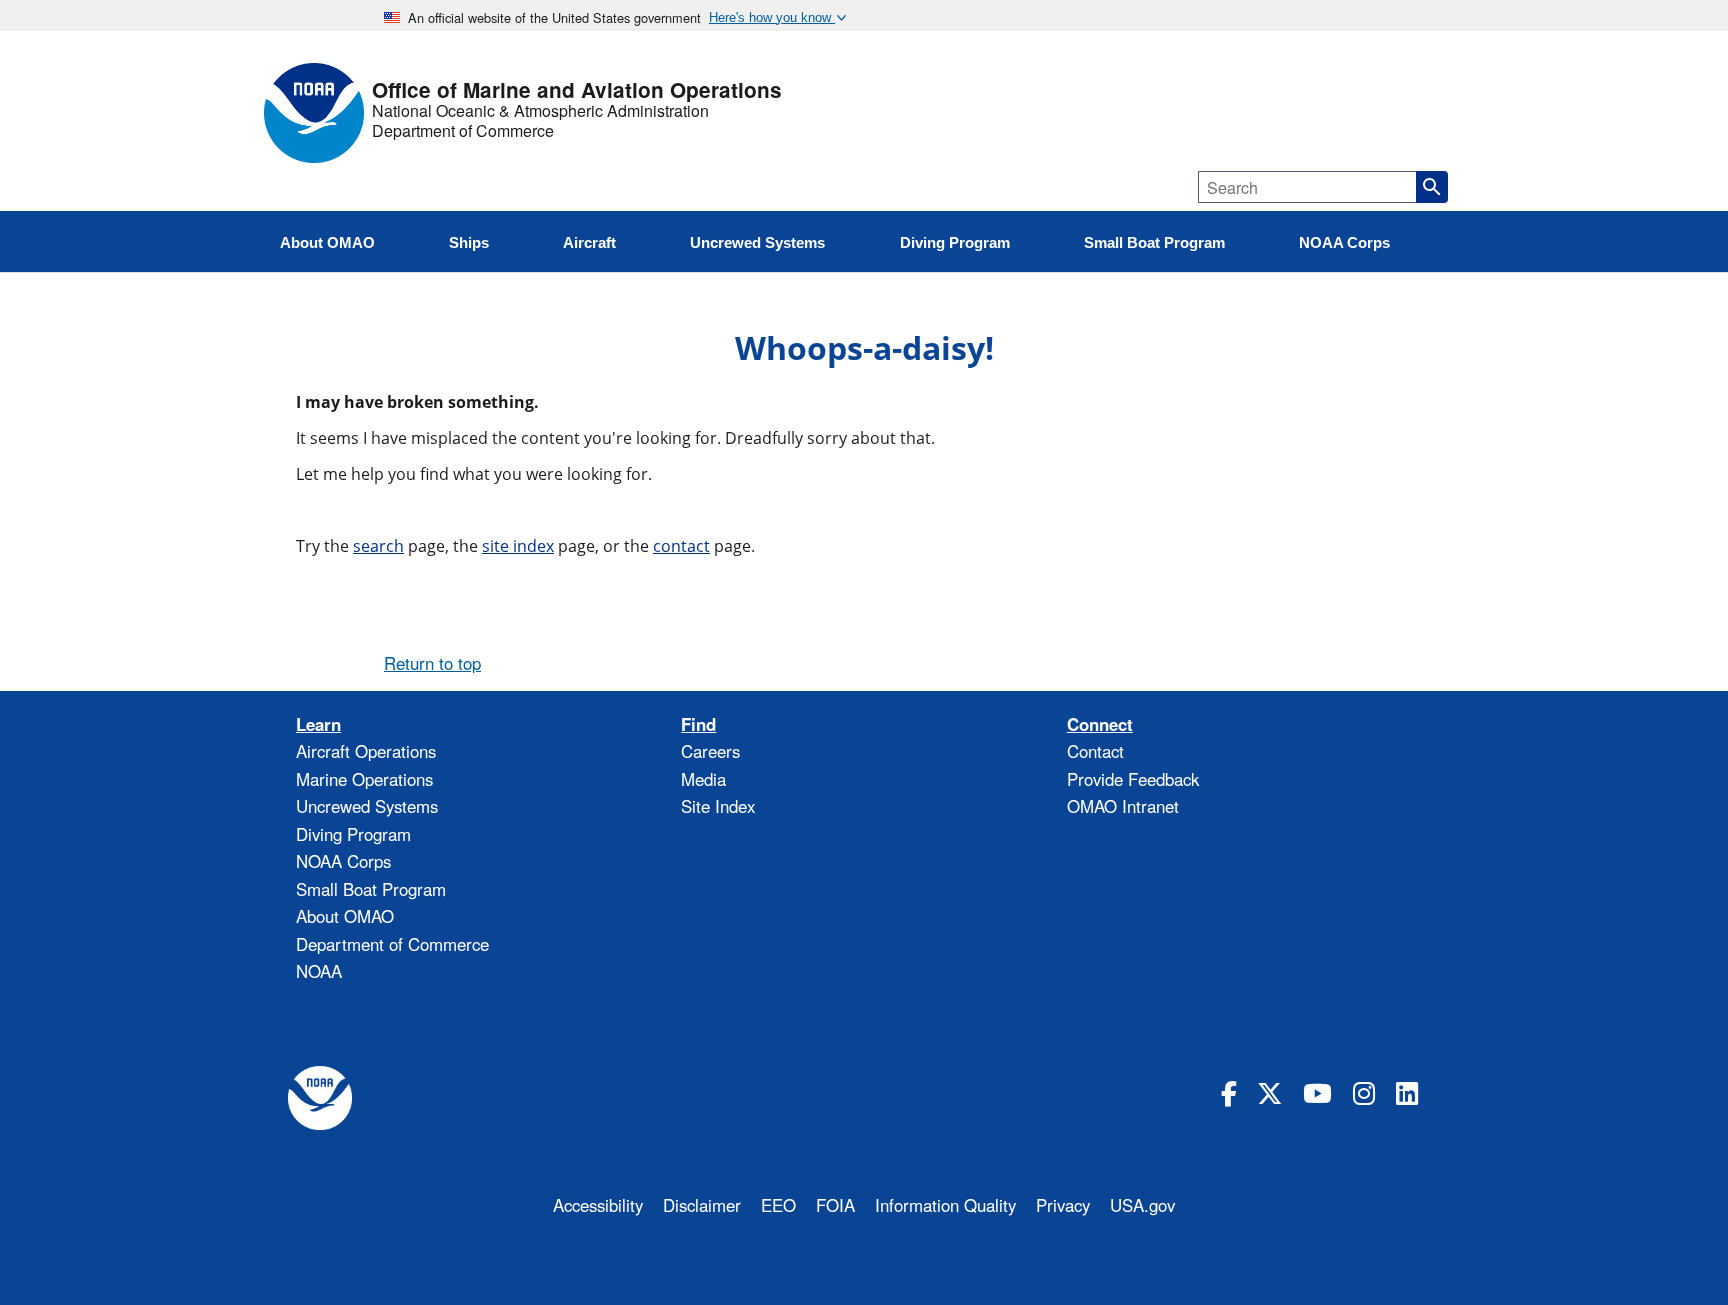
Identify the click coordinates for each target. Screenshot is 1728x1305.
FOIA (835, 1205)
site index (518, 546)
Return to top (432, 663)
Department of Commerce (463, 131)
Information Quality (945, 1205)
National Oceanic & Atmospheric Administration (540, 111)
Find (698, 724)
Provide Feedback (1133, 779)
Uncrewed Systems (367, 806)
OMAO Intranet (1123, 806)
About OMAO (345, 916)
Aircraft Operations (366, 751)
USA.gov (1142, 1205)
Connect (1100, 724)
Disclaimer (702, 1205)
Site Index (718, 806)
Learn (318, 724)
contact (681, 546)
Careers (710, 751)
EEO (778, 1205)
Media (703, 779)
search (378, 546)
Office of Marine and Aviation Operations (577, 90)
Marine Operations (364, 779)
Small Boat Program (371, 889)
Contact (1095, 751)
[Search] (1432, 187)
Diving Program (353, 834)
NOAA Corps (343, 861)
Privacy (1063, 1205)
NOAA (319, 971)
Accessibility (598, 1205)
